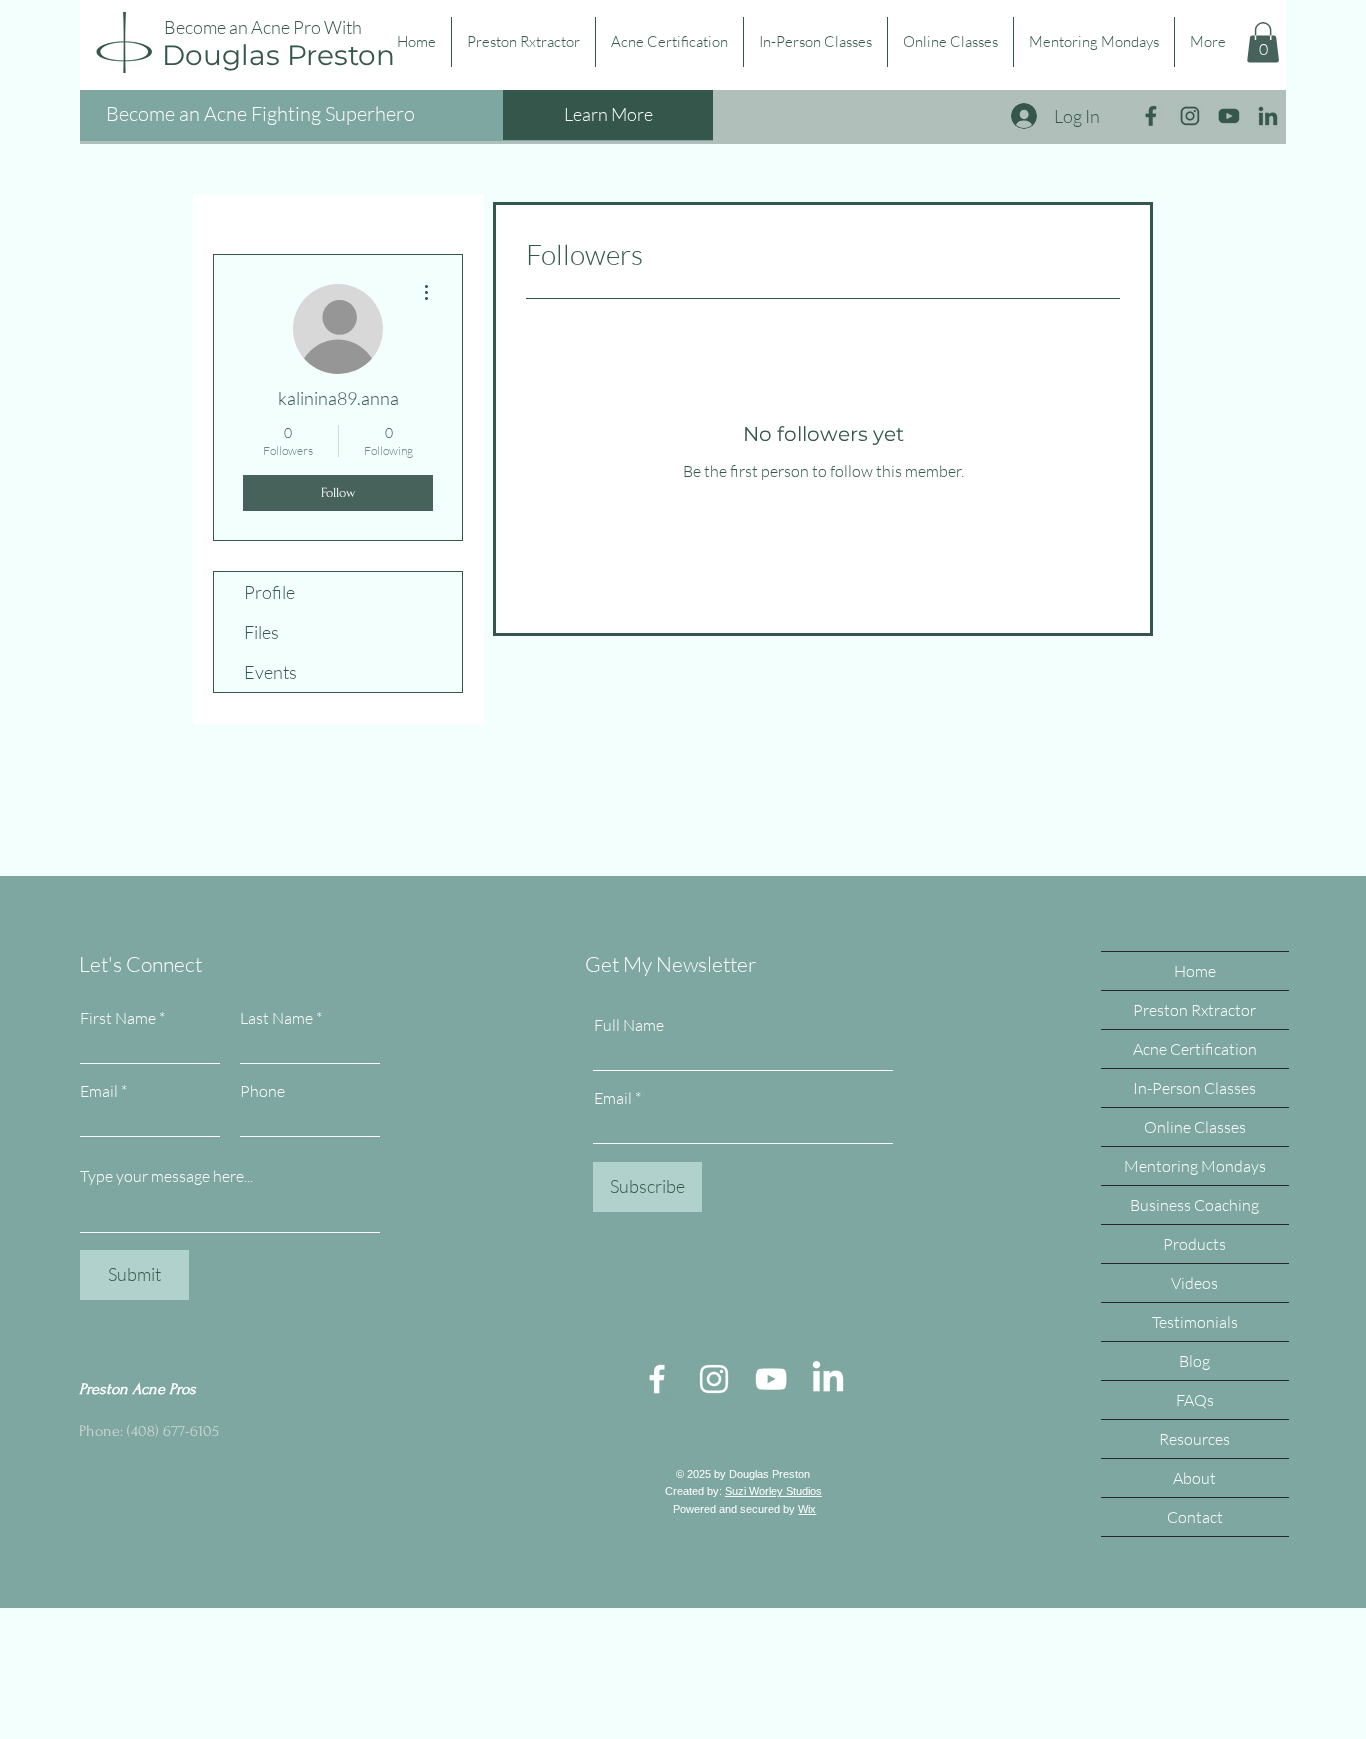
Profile (269, 592)
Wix (807, 1509)
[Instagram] (714, 1379)
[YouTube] (771, 1379)
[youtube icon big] (1229, 116)
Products (1194, 1244)
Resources (1194, 1439)
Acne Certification (1195, 1049)
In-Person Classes (1194, 1088)
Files (261, 632)
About (1194, 1478)
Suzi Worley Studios (773, 1491)
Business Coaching (1194, 1205)
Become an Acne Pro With (263, 27)
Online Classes (1195, 1127)
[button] (1263, 42)
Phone (262, 1091)
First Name (118, 1018)
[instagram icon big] (1190, 116)
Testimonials (1195, 1322)
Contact (1195, 1517)
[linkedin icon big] (1268, 116)
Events (270, 672)
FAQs (1195, 1400)
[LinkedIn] (828, 1379)
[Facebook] (657, 1379)
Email (99, 1091)
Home (1195, 971)
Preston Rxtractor (1194, 1010)
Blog (1194, 1361)
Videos (1194, 1283)
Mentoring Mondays (1195, 1166)
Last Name (276, 1018)
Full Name (629, 1025)
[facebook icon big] (1151, 116)
